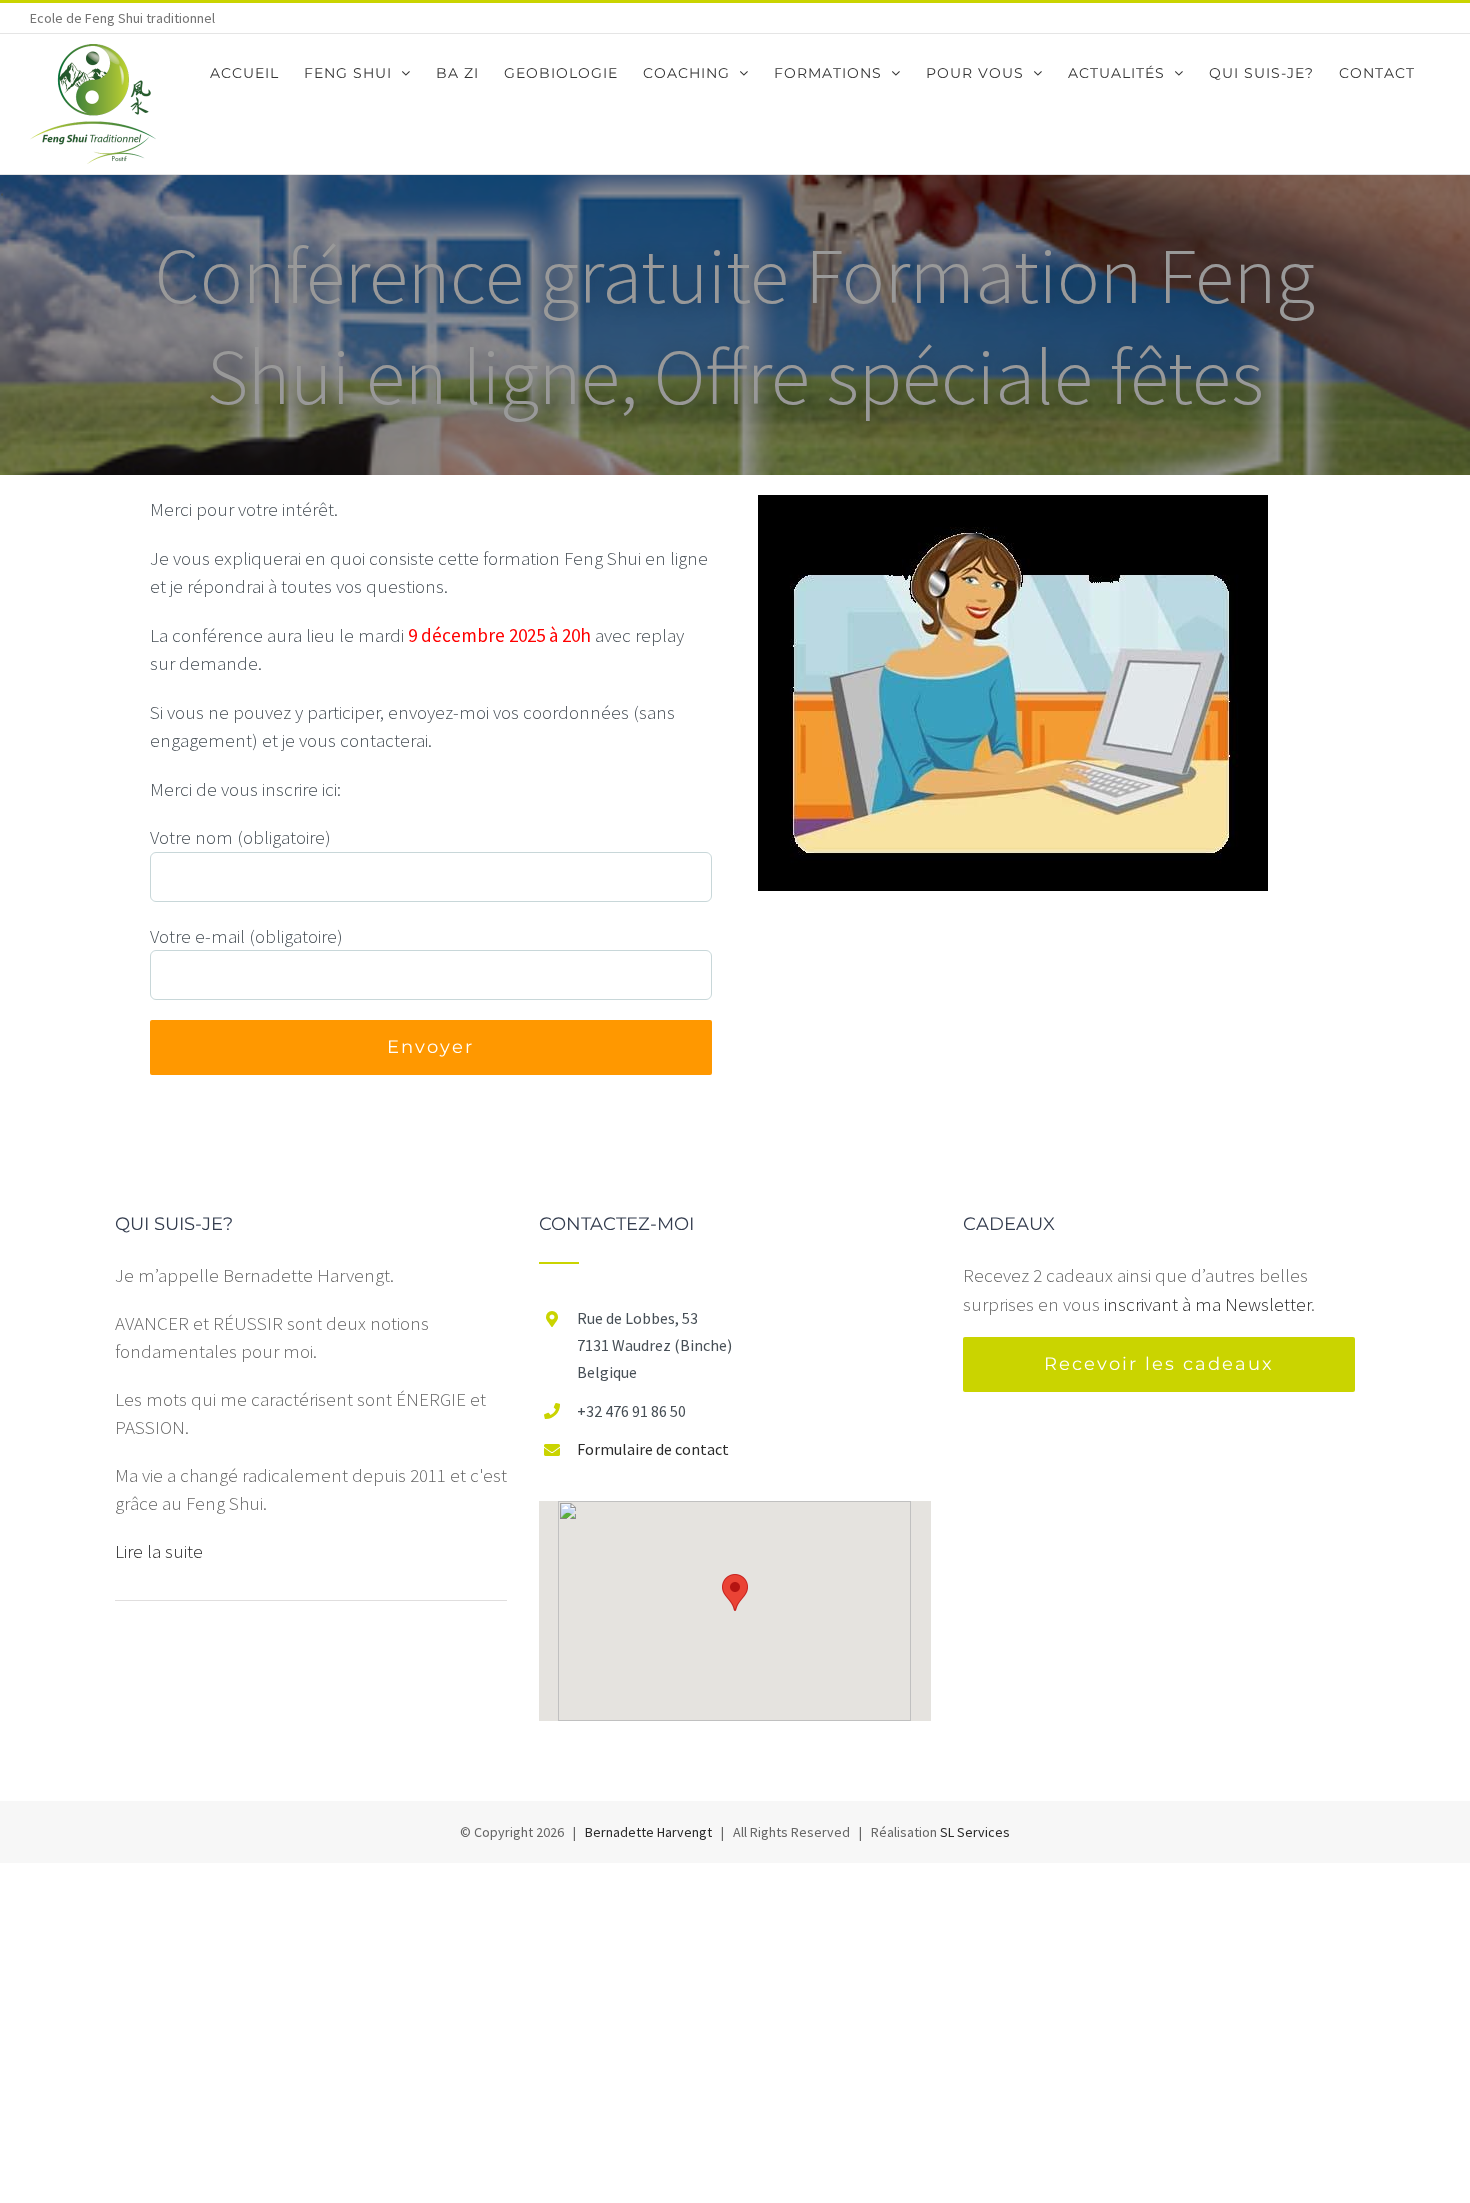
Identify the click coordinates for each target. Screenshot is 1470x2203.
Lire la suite (159, 1551)
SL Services (975, 1832)
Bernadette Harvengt (648, 1832)
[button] (735, 1592)
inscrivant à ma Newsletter (1207, 1304)
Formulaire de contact (653, 1449)
